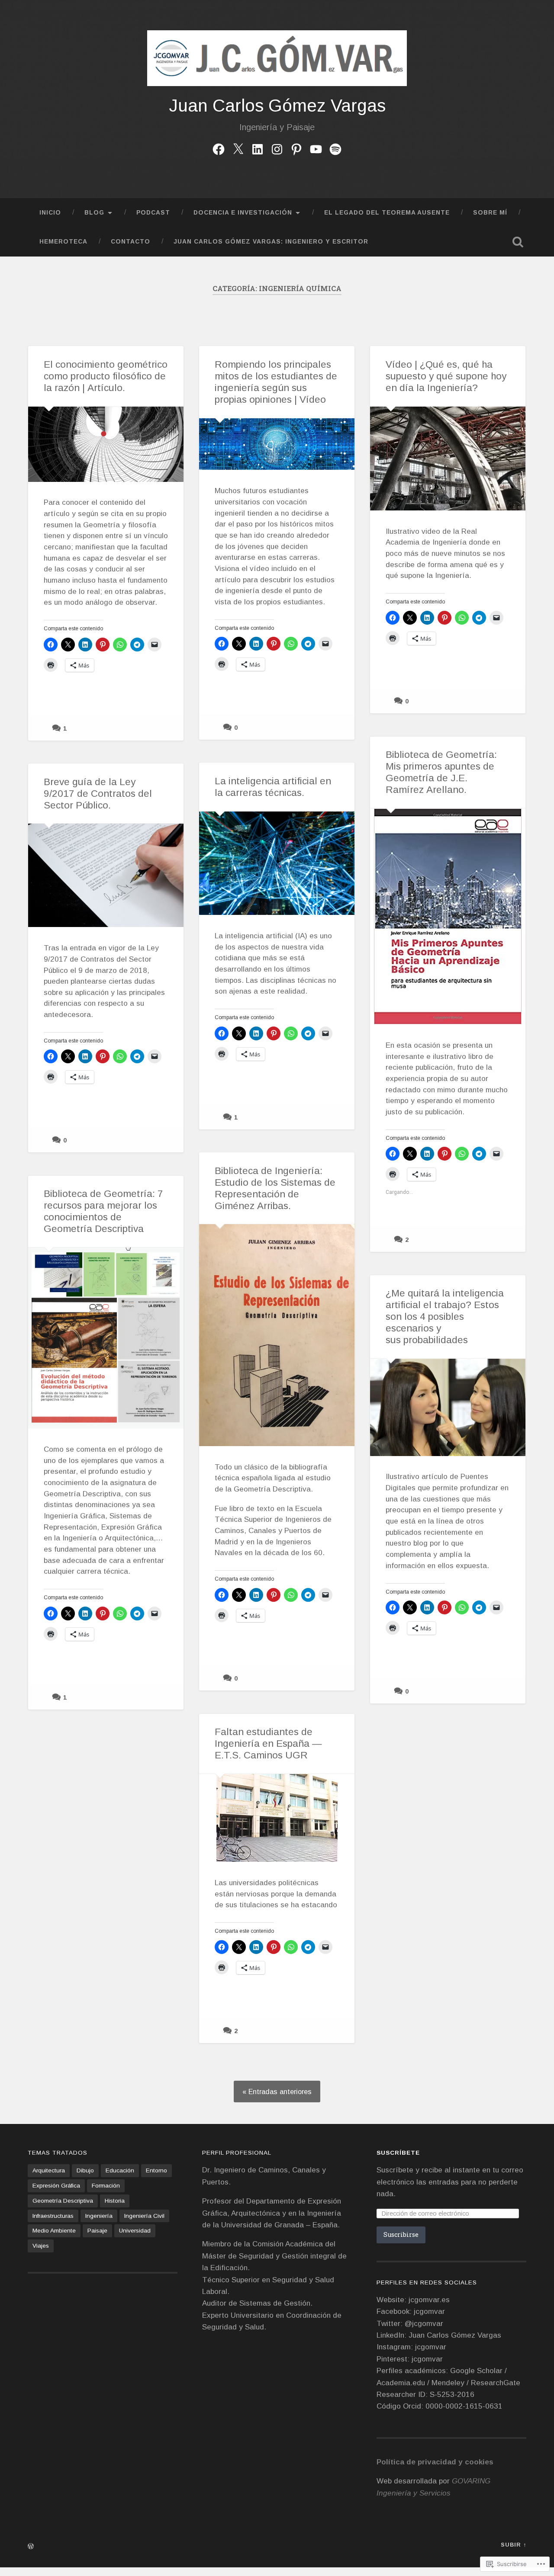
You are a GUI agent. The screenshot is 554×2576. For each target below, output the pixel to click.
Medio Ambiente (54, 2231)
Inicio (50, 213)
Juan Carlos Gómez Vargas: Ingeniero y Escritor (271, 242)
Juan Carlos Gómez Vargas (277, 106)
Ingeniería (99, 2216)
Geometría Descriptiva (63, 2201)
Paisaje (97, 2231)
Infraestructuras (53, 2216)
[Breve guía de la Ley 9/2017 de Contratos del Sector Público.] (106, 875)
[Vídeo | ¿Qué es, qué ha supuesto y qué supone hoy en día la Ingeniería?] (448, 459)
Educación (120, 2170)
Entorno (156, 2170)
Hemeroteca (63, 242)
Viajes (41, 2246)
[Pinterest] (296, 148)
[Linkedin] (258, 148)
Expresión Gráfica (56, 2186)
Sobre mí (490, 213)
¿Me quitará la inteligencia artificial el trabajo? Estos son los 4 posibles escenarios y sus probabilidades (445, 1317)
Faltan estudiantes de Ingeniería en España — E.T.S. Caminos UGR (268, 1744)
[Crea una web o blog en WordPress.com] (31, 2547)
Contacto (130, 242)
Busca (518, 242)
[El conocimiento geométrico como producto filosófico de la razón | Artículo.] (106, 444)
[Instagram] (277, 148)
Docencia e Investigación (243, 213)
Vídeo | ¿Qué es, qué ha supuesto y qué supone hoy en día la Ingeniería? (446, 376)
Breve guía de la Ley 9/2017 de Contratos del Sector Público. (98, 794)
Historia (115, 2201)
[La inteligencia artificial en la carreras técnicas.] (277, 863)
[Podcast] (335, 148)
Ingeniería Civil (144, 2216)
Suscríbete (398, 2153)
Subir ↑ (514, 2545)
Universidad (135, 2231)
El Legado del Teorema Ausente (387, 213)
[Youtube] (316, 148)
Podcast (153, 213)
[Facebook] (219, 148)
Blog (94, 213)
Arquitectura (49, 2170)
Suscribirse (401, 2234)
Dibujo (85, 2170)
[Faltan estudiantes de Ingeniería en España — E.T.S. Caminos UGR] (277, 1818)
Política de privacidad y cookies (435, 2462)
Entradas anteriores (280, 2092)
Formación (106, 2186)
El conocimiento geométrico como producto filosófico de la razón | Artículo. (106, 376)
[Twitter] (238, 148)
